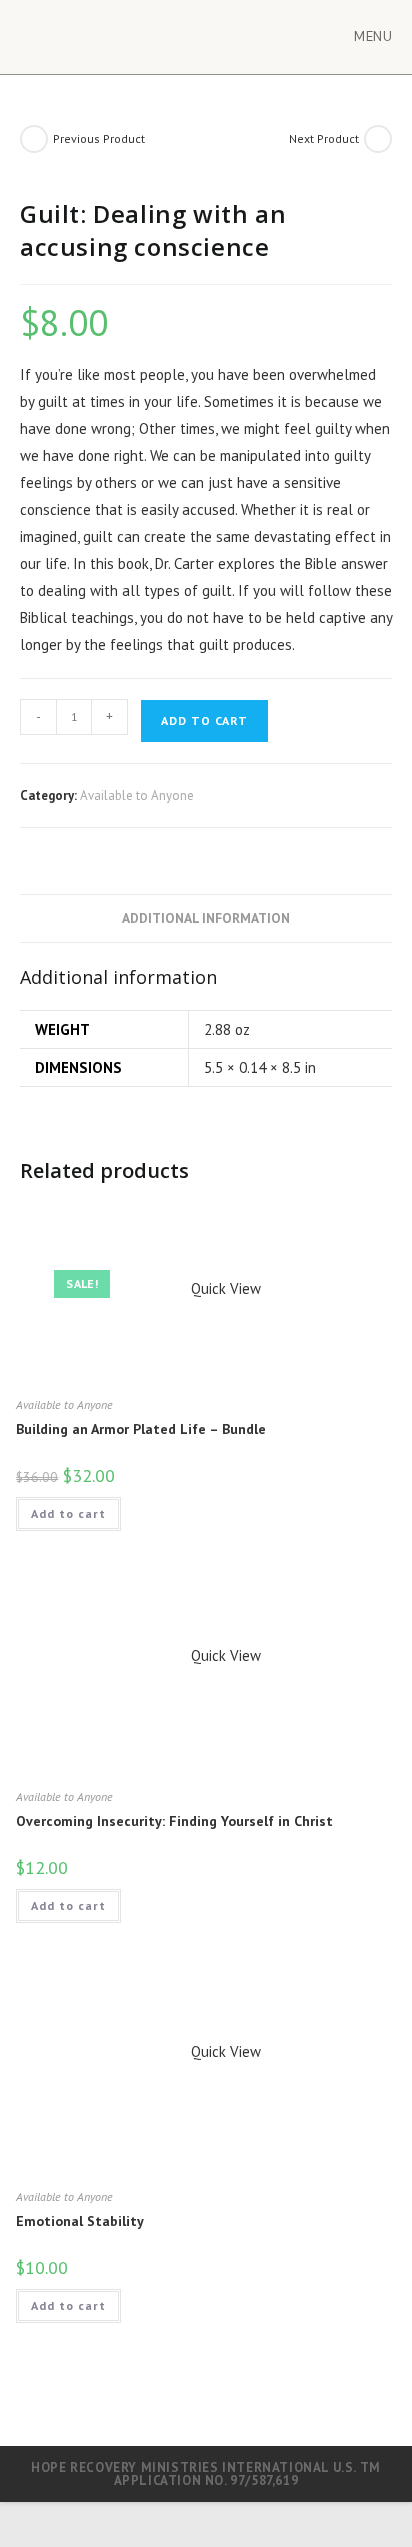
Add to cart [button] (68, 1513)
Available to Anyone (137, 795)
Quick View (224, 1288)
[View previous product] (34, 139)
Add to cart (204, 720)
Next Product (324, 138)
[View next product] (378, 139)
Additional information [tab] (206, 918)
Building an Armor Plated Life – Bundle (141, 1429)
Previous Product (99, 138)
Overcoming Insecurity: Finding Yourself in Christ (174, 1821)
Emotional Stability (80, 2221)
